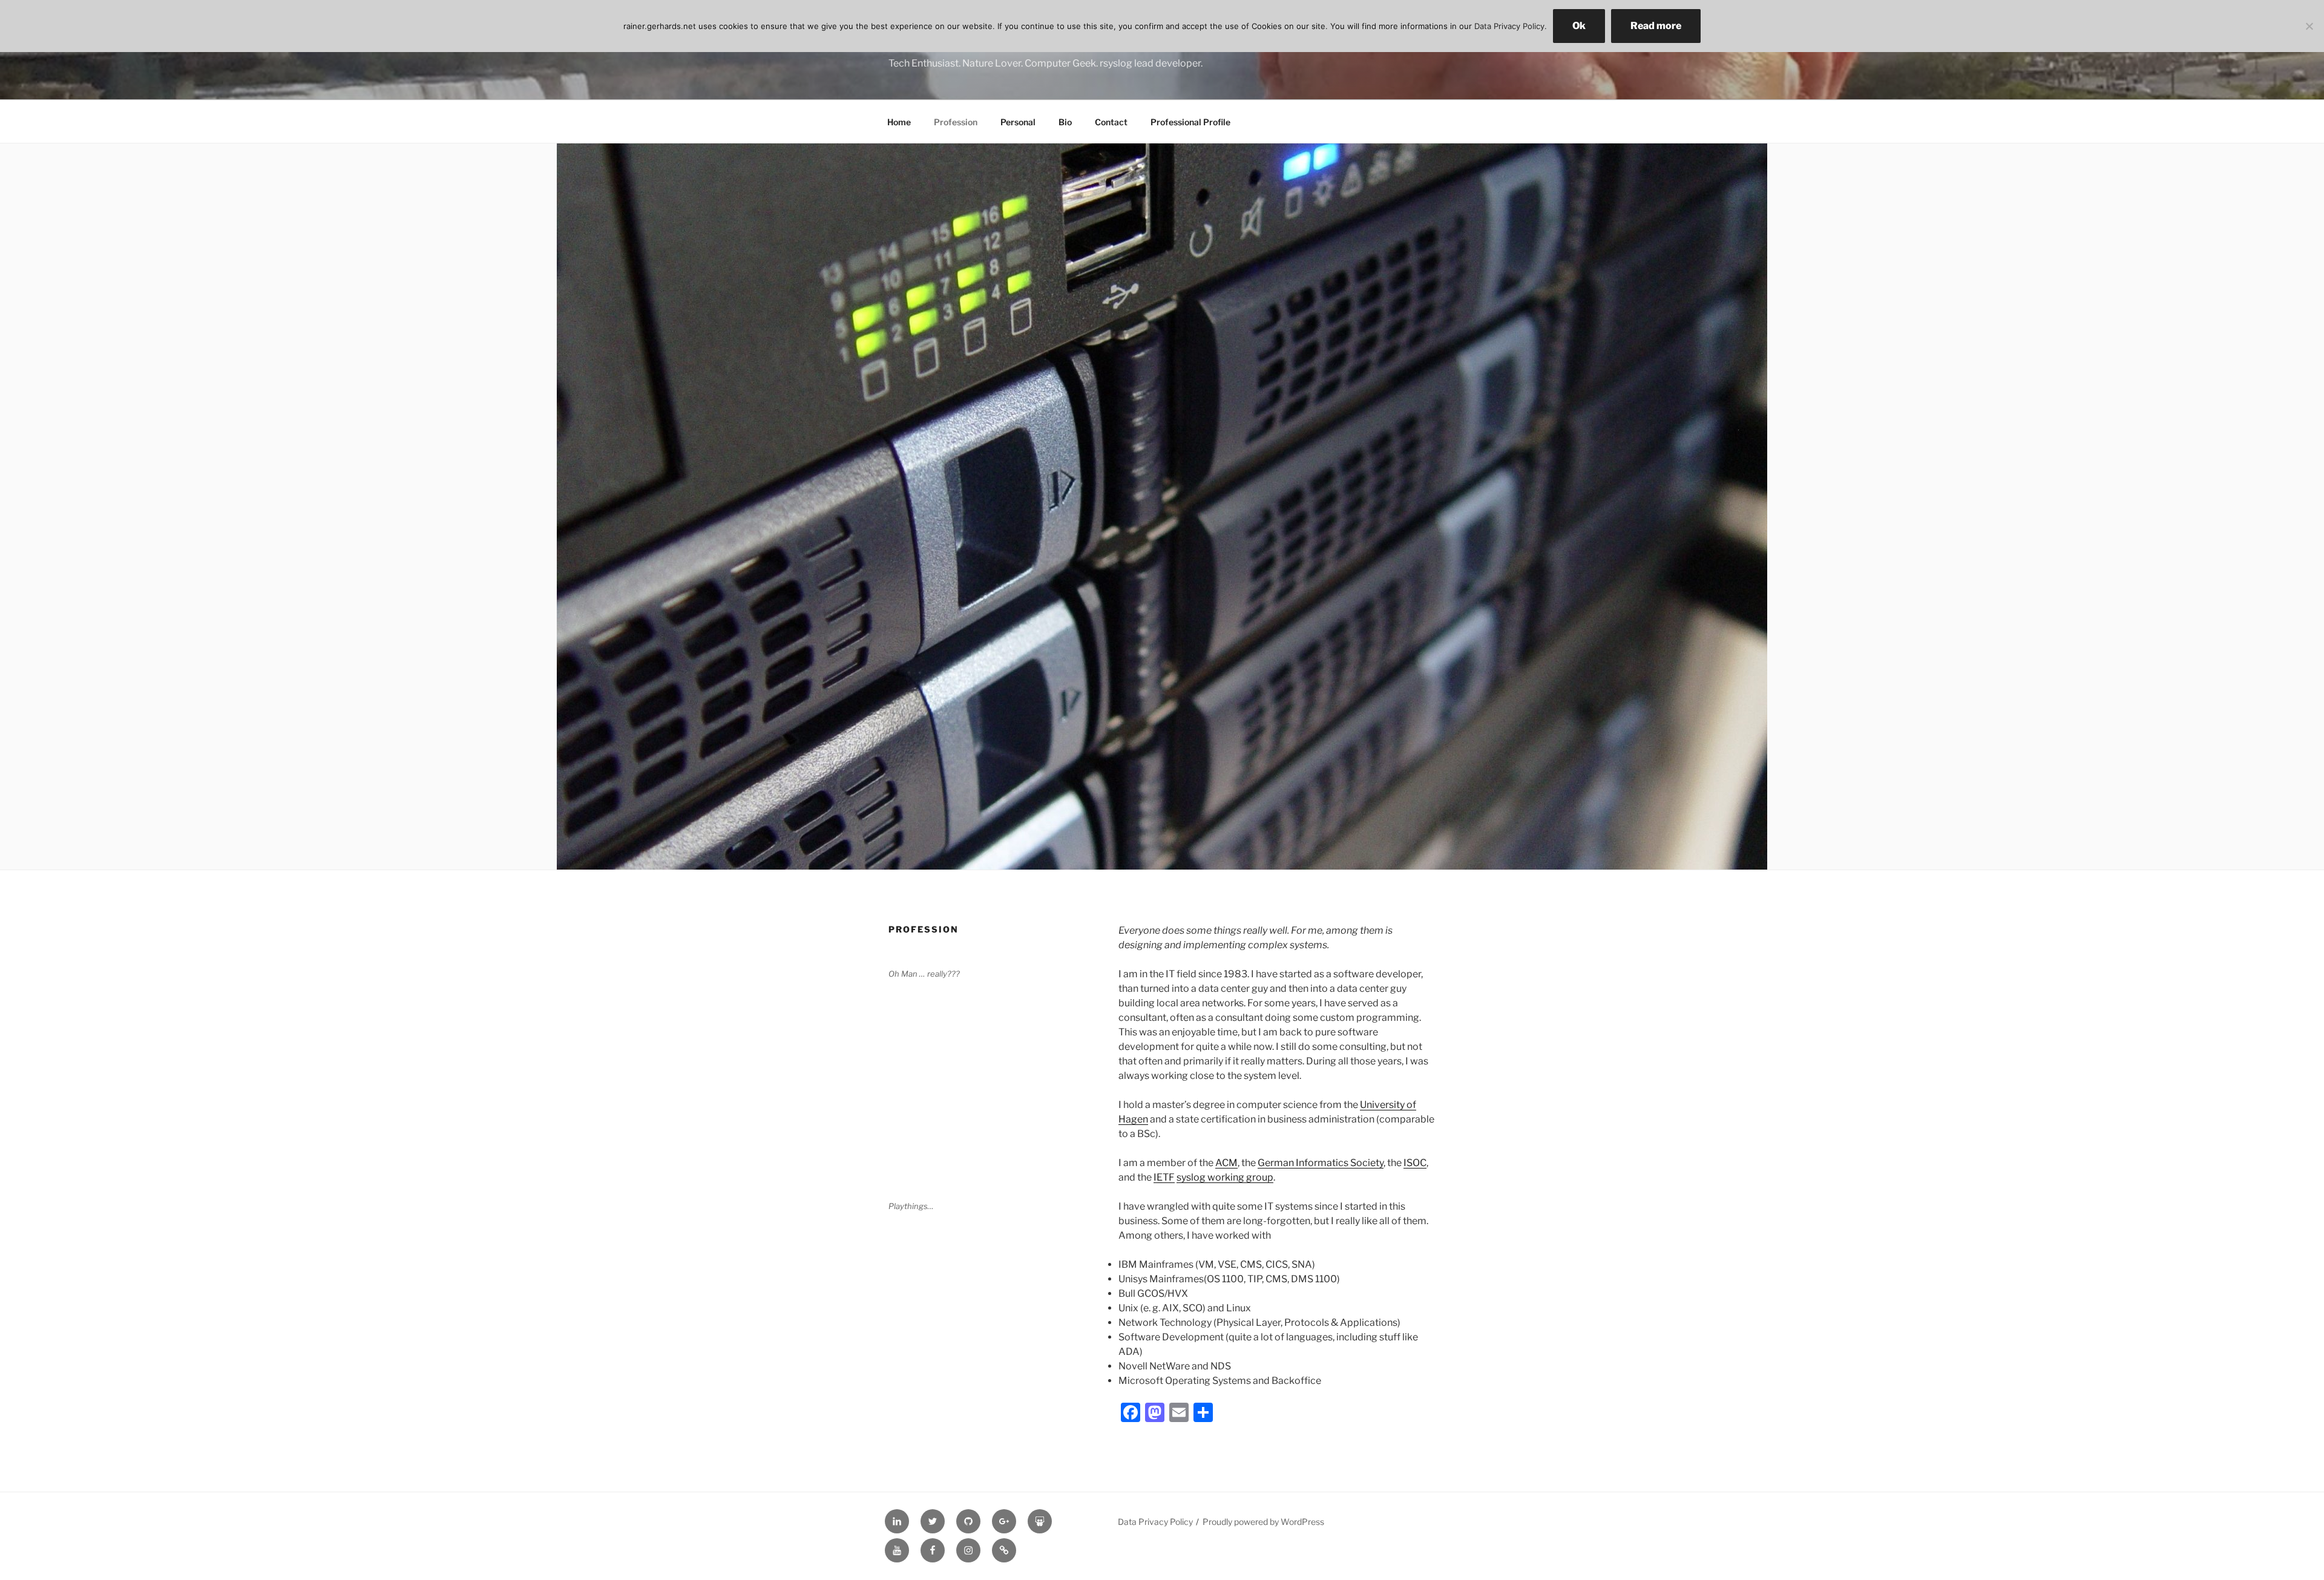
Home (899, 122)
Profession (956, 122)
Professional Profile (1190, 122)
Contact (1111, 122)
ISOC (1415, 1163)
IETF (1164, 1177)
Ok (1579, 26)
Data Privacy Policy (1155, 1522)
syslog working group (1225, 1177)
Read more (1656, 26)
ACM (1226, 1163)
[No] (2309, 26)
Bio (1065, 122)
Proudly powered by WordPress (1263, 1522)
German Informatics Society (1321, 1163)
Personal (1018, 122)
